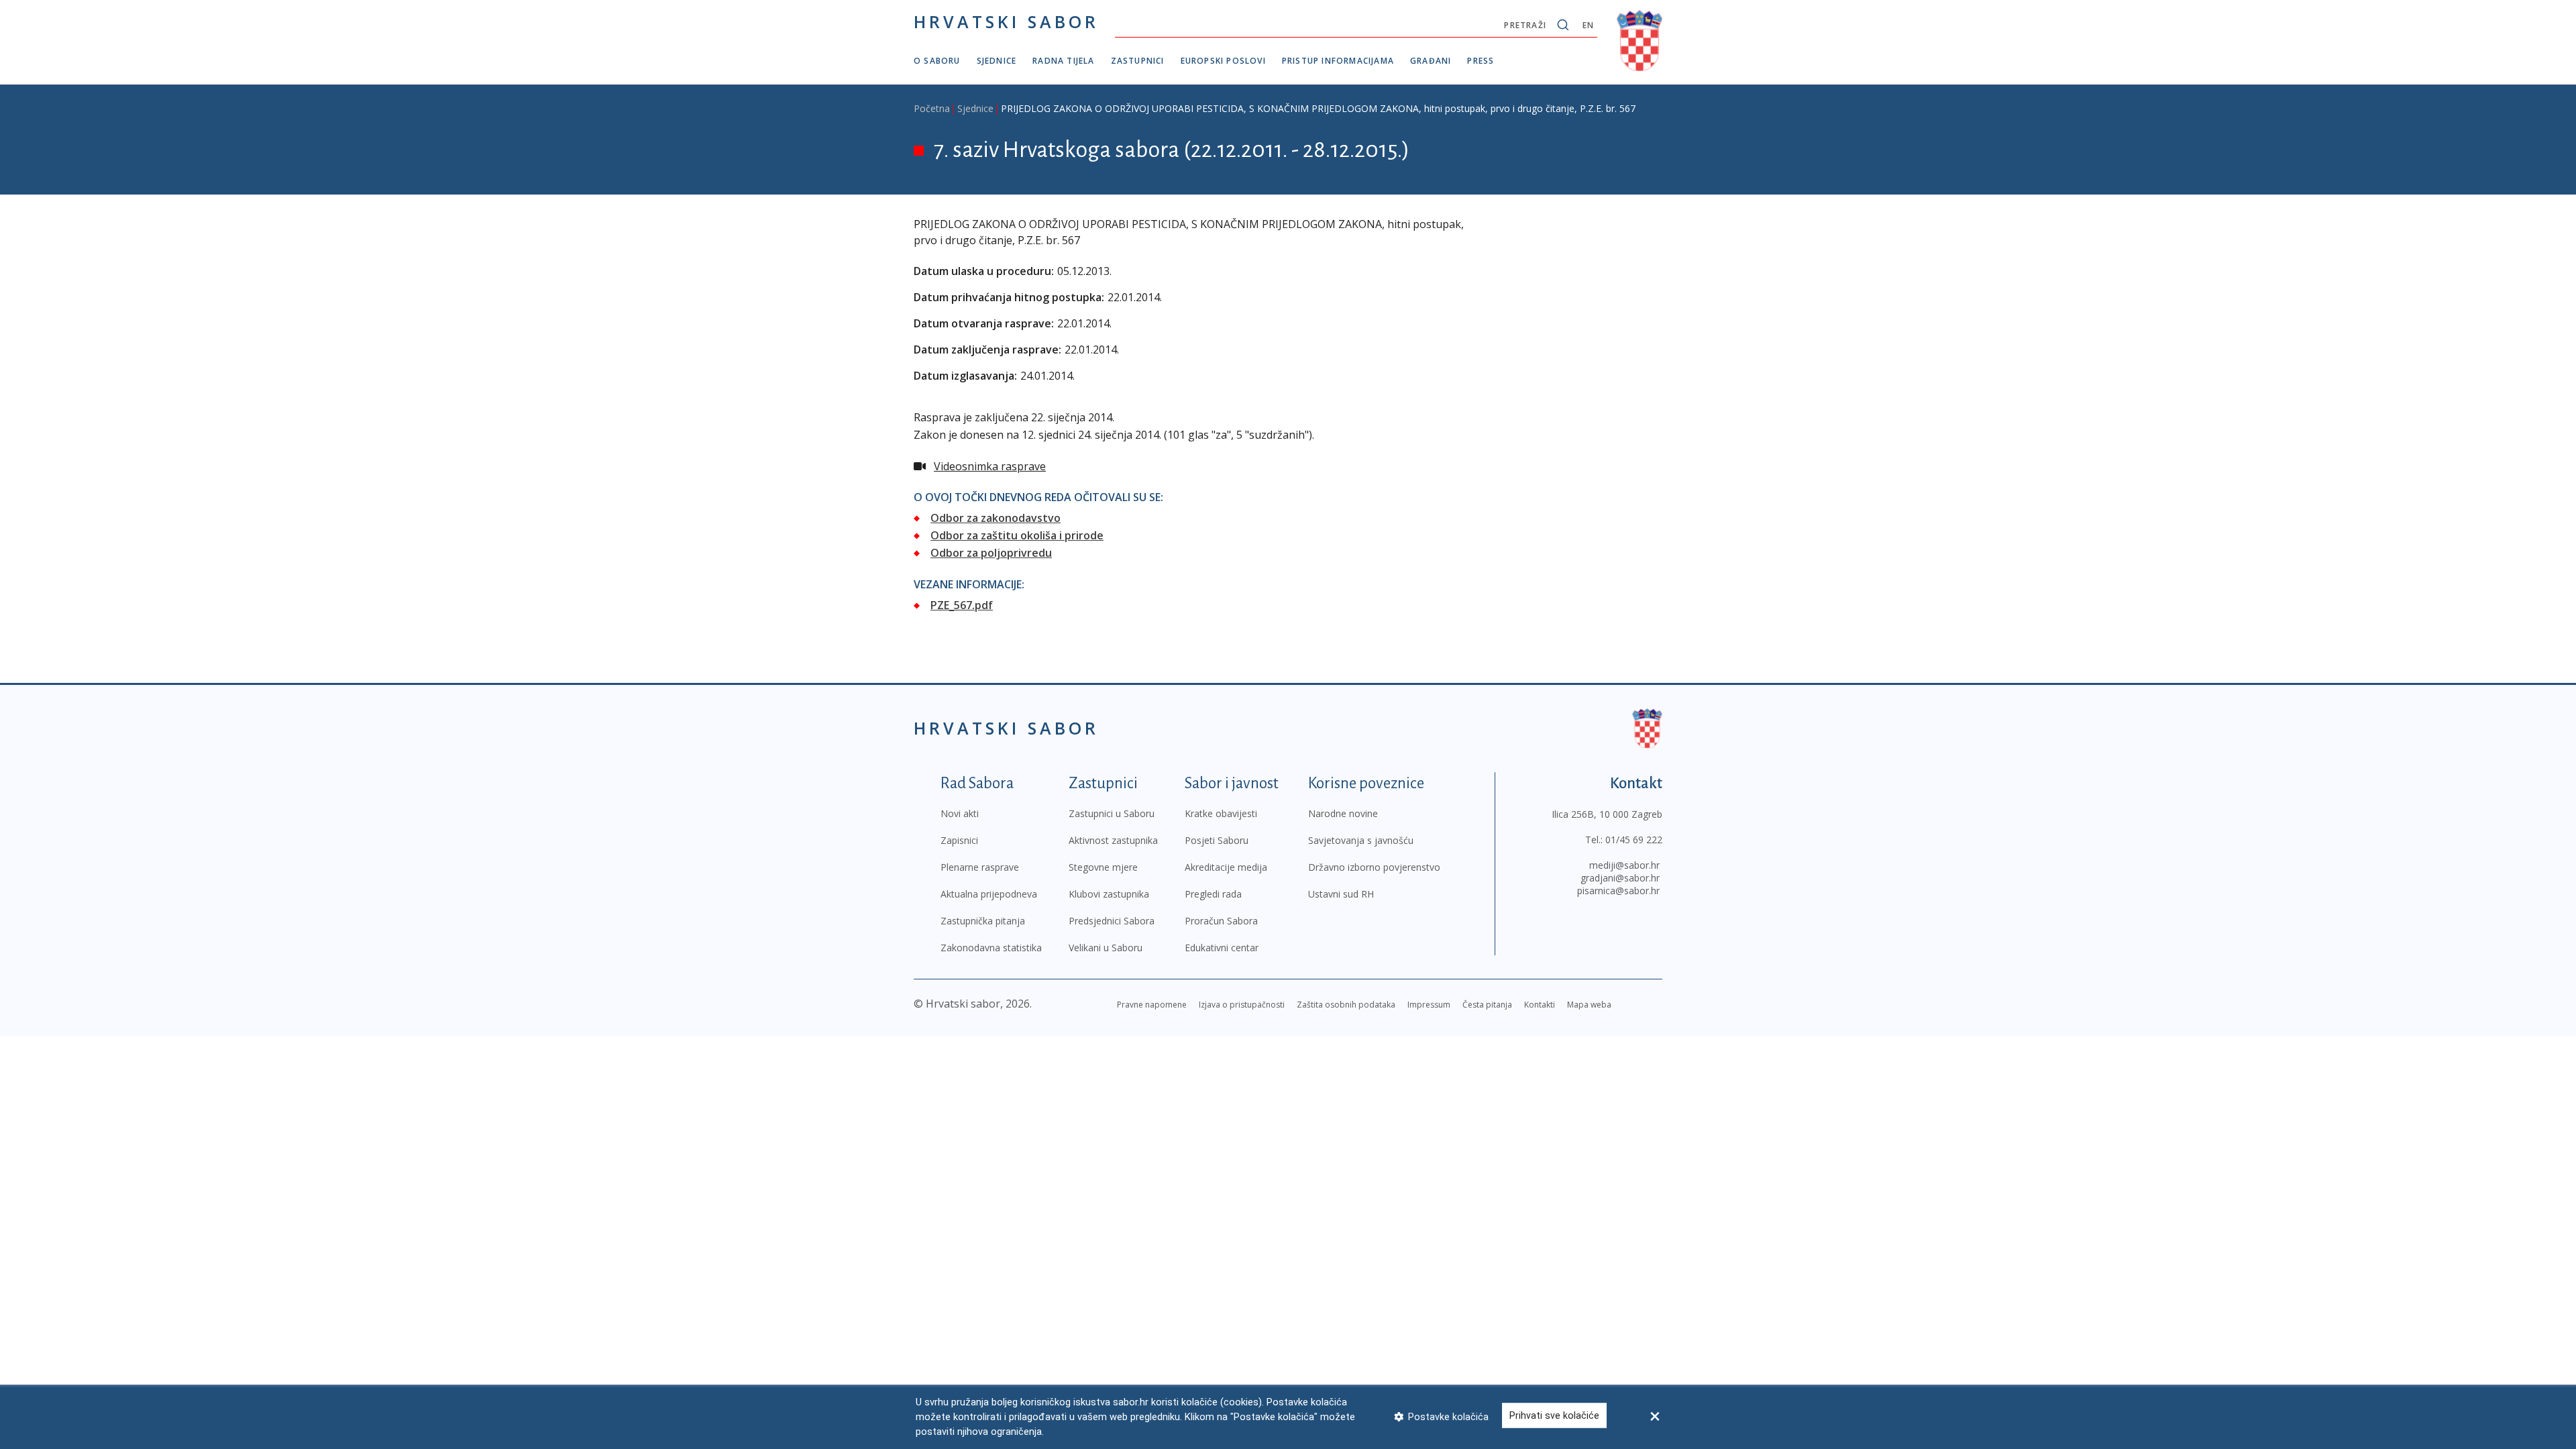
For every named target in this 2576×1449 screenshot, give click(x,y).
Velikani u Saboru (1106, 948)
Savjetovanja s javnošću (1361, 840)
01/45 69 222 (1634, 840)
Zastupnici (1138, 61)
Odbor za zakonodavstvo (996, 518)
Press (1481, 61)
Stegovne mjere (1103, 867)
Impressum (1429, 1005)
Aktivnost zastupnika (1113, 840)
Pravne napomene (1152, 1005)
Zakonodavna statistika (991, 948)
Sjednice (997, 61)
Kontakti (1540, 1005)
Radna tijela (1063, 61)
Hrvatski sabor (1006, 21)
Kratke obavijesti (1221, 813)
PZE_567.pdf (962, 605)
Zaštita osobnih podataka (1346, 1005)
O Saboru (937, 61)
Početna (932, 108)
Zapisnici (959, 840)
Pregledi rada (1213, 894)
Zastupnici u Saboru (1112, 813)
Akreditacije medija (1226, 867)
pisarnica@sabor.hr (1618, 891)
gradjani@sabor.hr (1620, 878)
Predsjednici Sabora (1112, 921)
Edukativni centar (1222, 948)
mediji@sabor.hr (1624, 865)
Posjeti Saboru (1217, 840)
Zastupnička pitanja (983, 921)
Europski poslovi (1223, 61)
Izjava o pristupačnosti (1242, 1005)
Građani (1431, 61)
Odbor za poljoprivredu (991, 553)
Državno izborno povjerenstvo (1374, 867)
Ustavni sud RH (1341, 894)
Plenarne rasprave (980, 867)
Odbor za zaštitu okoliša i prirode (1017, 535)
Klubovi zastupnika (1109, 894)
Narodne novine (1343, 813)
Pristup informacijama (1338, 61)
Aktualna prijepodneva (989, 894)
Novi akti (960, 813)
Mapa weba (1589, 1005)
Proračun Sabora (1221, 921)
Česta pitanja (1487, 1005)
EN (1588, 25)
